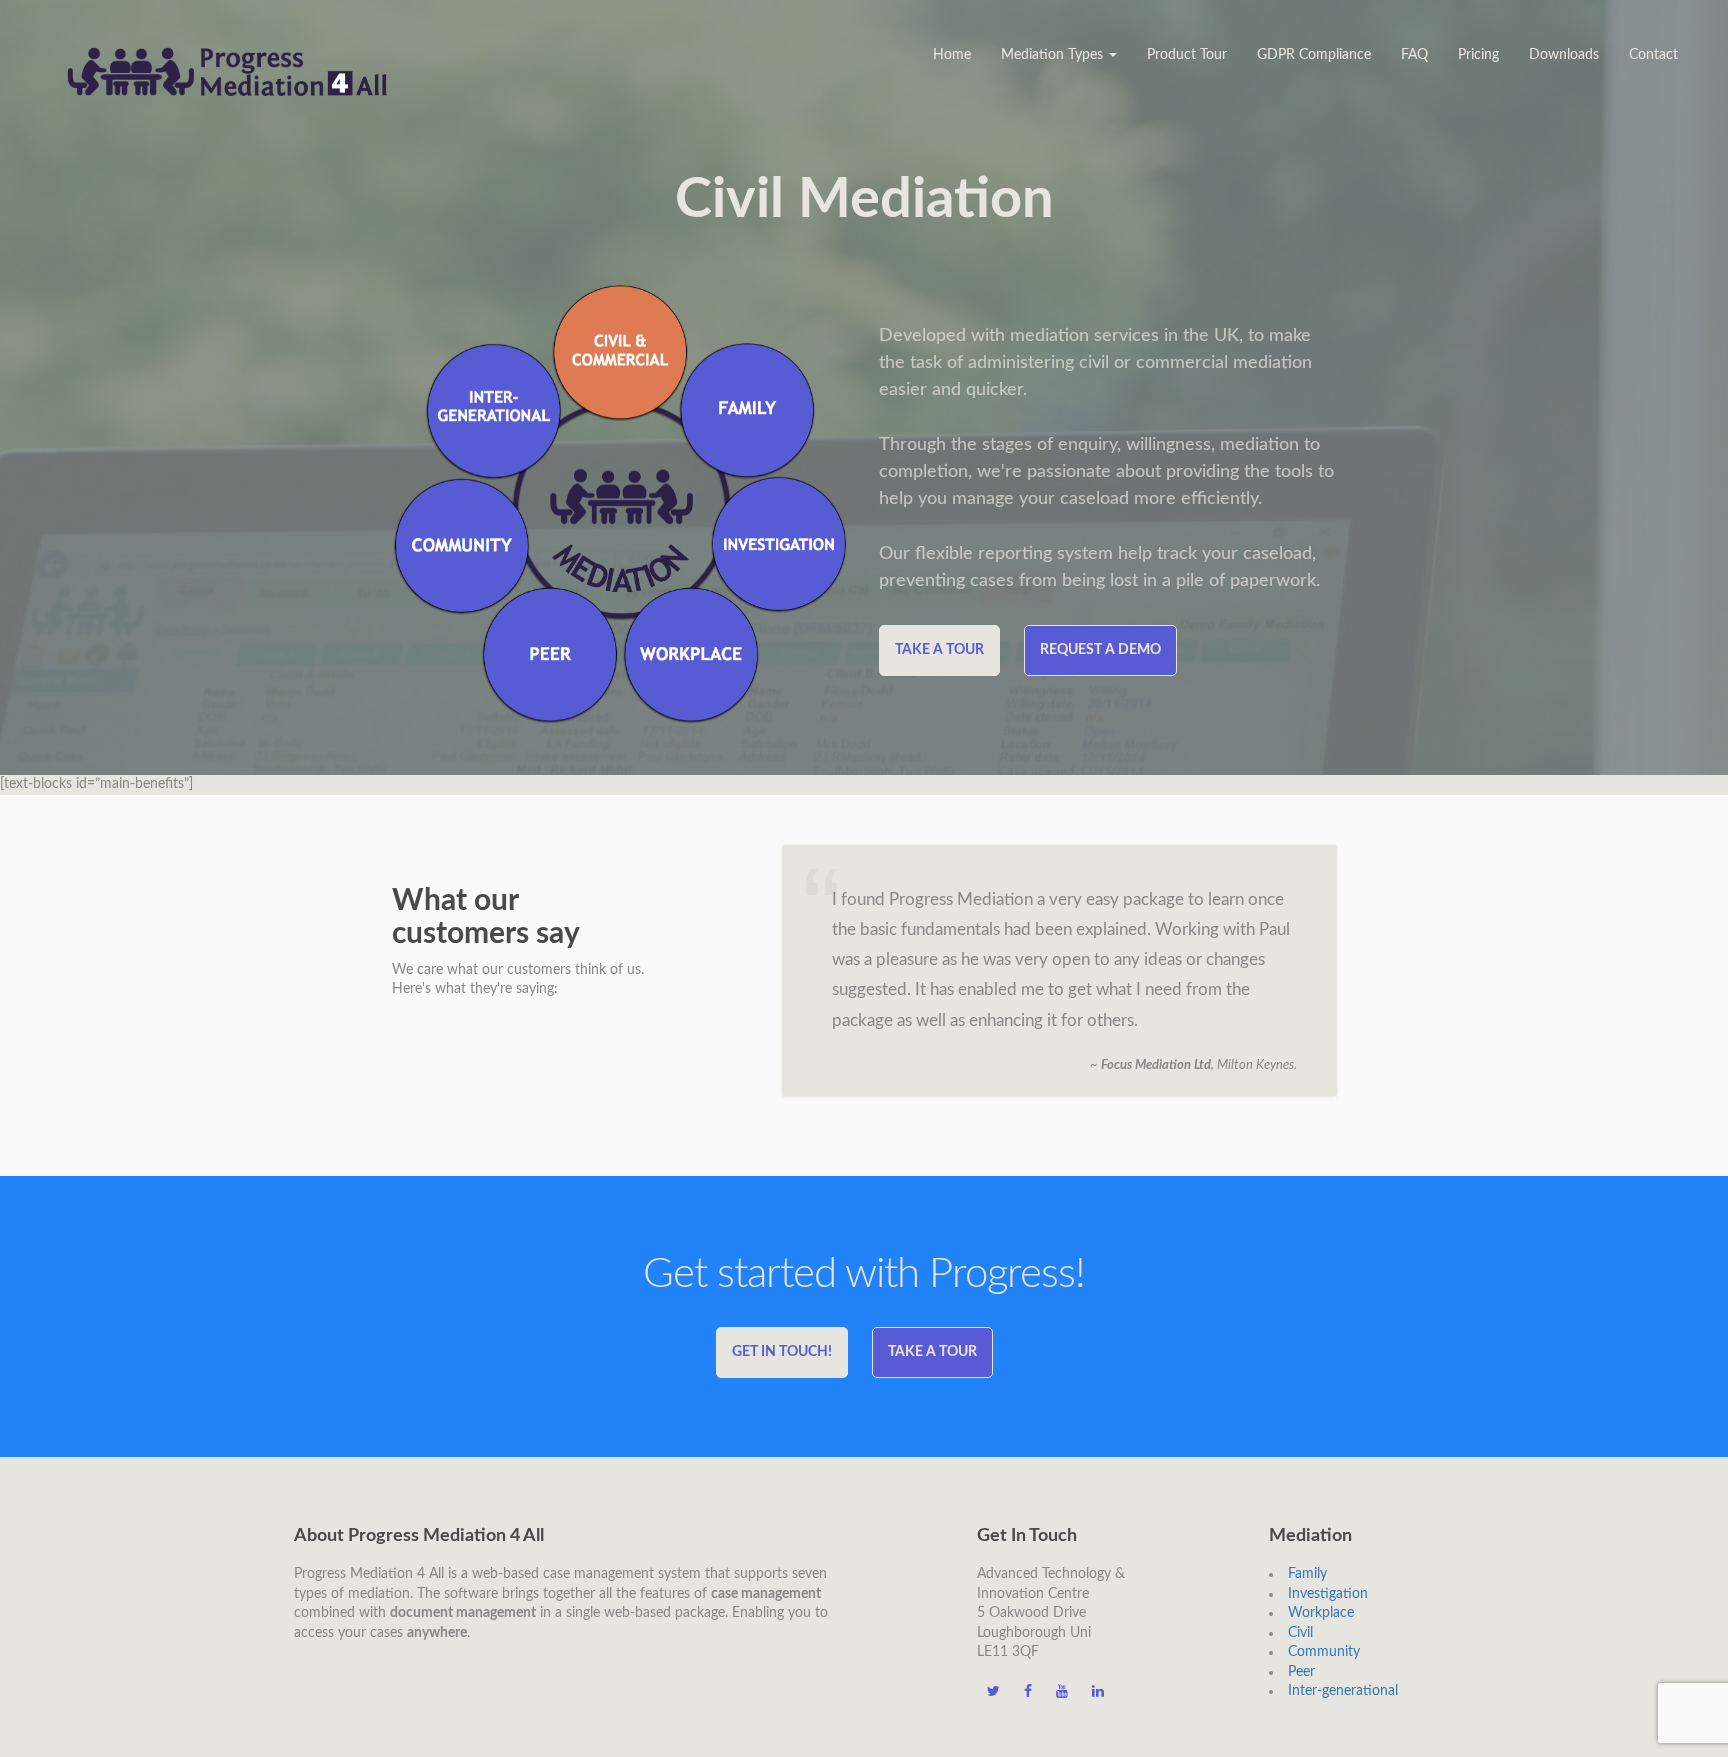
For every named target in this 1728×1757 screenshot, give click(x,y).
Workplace (1321, 1613)
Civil (1300, 1633)
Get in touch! (782, 1352)
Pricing (1478, 55)
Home (952, 55)
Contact (1653, 55)
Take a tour (939, 650)
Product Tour (1187, 55)
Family (1307, 1574)
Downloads (1564, 55)
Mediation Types (1054, 55)
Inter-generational (1343, 1691)
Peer (1301, 1672)
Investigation (1328, 1594)
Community (1324, 1652)
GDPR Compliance (1314, 55)
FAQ (1414, 55)
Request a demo (1100, 650)
